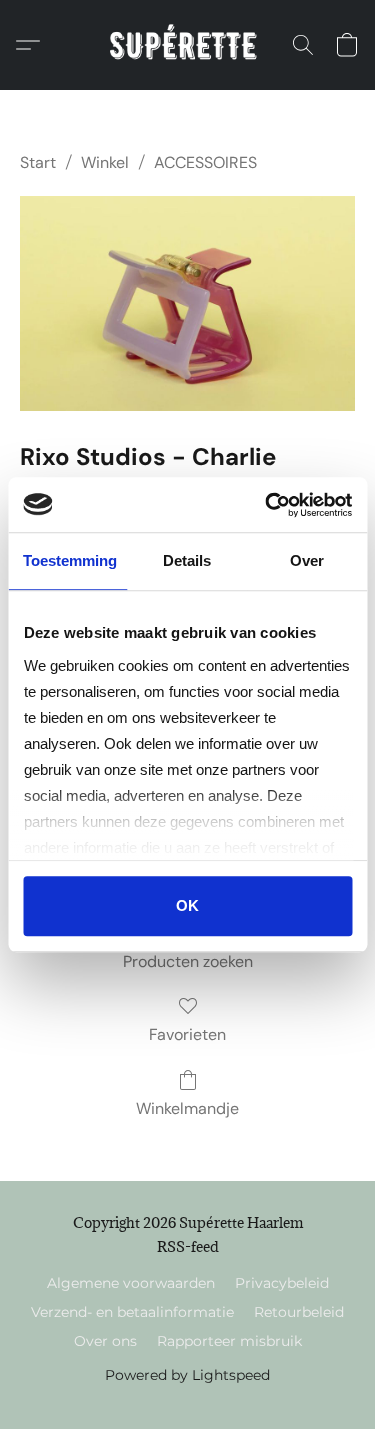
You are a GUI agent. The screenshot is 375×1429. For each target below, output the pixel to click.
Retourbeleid (299, 1312)
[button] (187, 45)
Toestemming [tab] (70, 560)
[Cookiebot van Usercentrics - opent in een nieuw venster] (267, 505)
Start (38, 162)
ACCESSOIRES (205, 162)
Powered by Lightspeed (187, 1375)
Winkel (105, 162)
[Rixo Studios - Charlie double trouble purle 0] (187, 303)
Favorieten (187, 1034)
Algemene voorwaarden (131, 1283)
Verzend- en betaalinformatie (132, 1312)
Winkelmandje (187, 1108)
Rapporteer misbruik (229, 1341)
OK (187, 905)
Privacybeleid (282, 1283)
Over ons (105, 1341)
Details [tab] (187, 560)
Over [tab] (307, 560)
